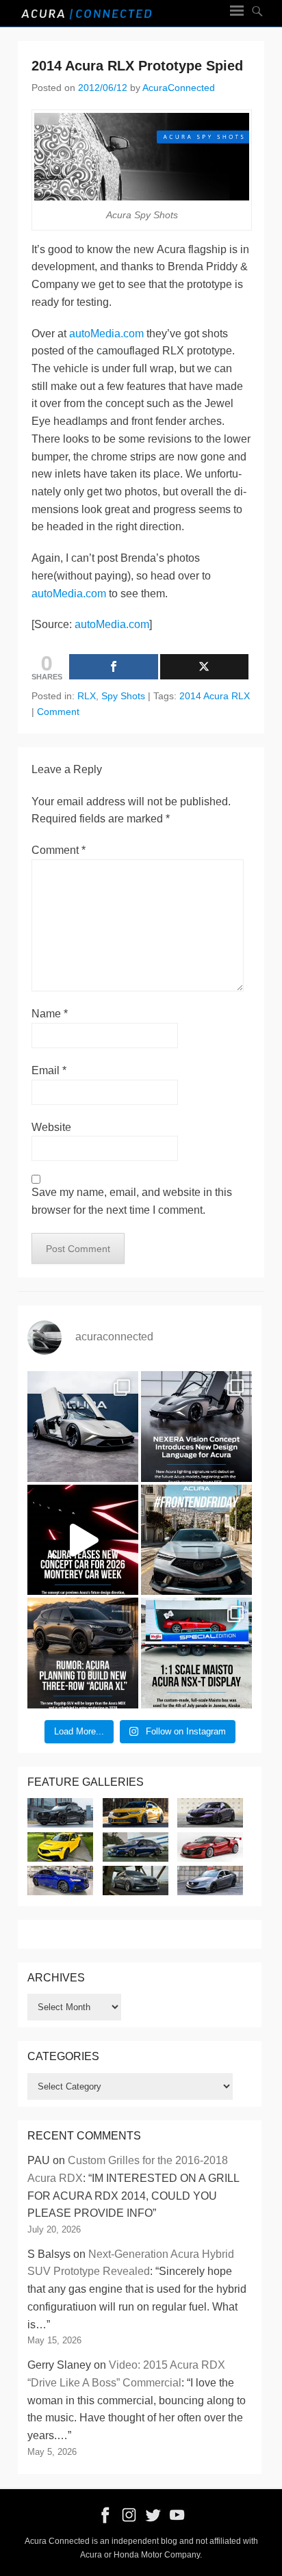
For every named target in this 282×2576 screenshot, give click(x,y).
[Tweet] (205, 667)
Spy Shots (123, 696)
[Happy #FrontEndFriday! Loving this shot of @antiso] (196, 1540)
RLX (87, 696)
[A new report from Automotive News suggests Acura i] (83, 1653)
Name (50, 1014)
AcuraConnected (179, 88)
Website (51, 1127)
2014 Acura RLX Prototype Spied (137, 66)
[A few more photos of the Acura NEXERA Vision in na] (83, 1427)
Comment (58, 712)
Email (49, 1070)
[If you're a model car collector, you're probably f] (196, 1653)
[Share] (114, 667)
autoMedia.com (106, 334)
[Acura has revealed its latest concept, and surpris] (196, 1427)
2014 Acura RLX (215, 696)
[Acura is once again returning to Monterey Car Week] (83, 1540)
